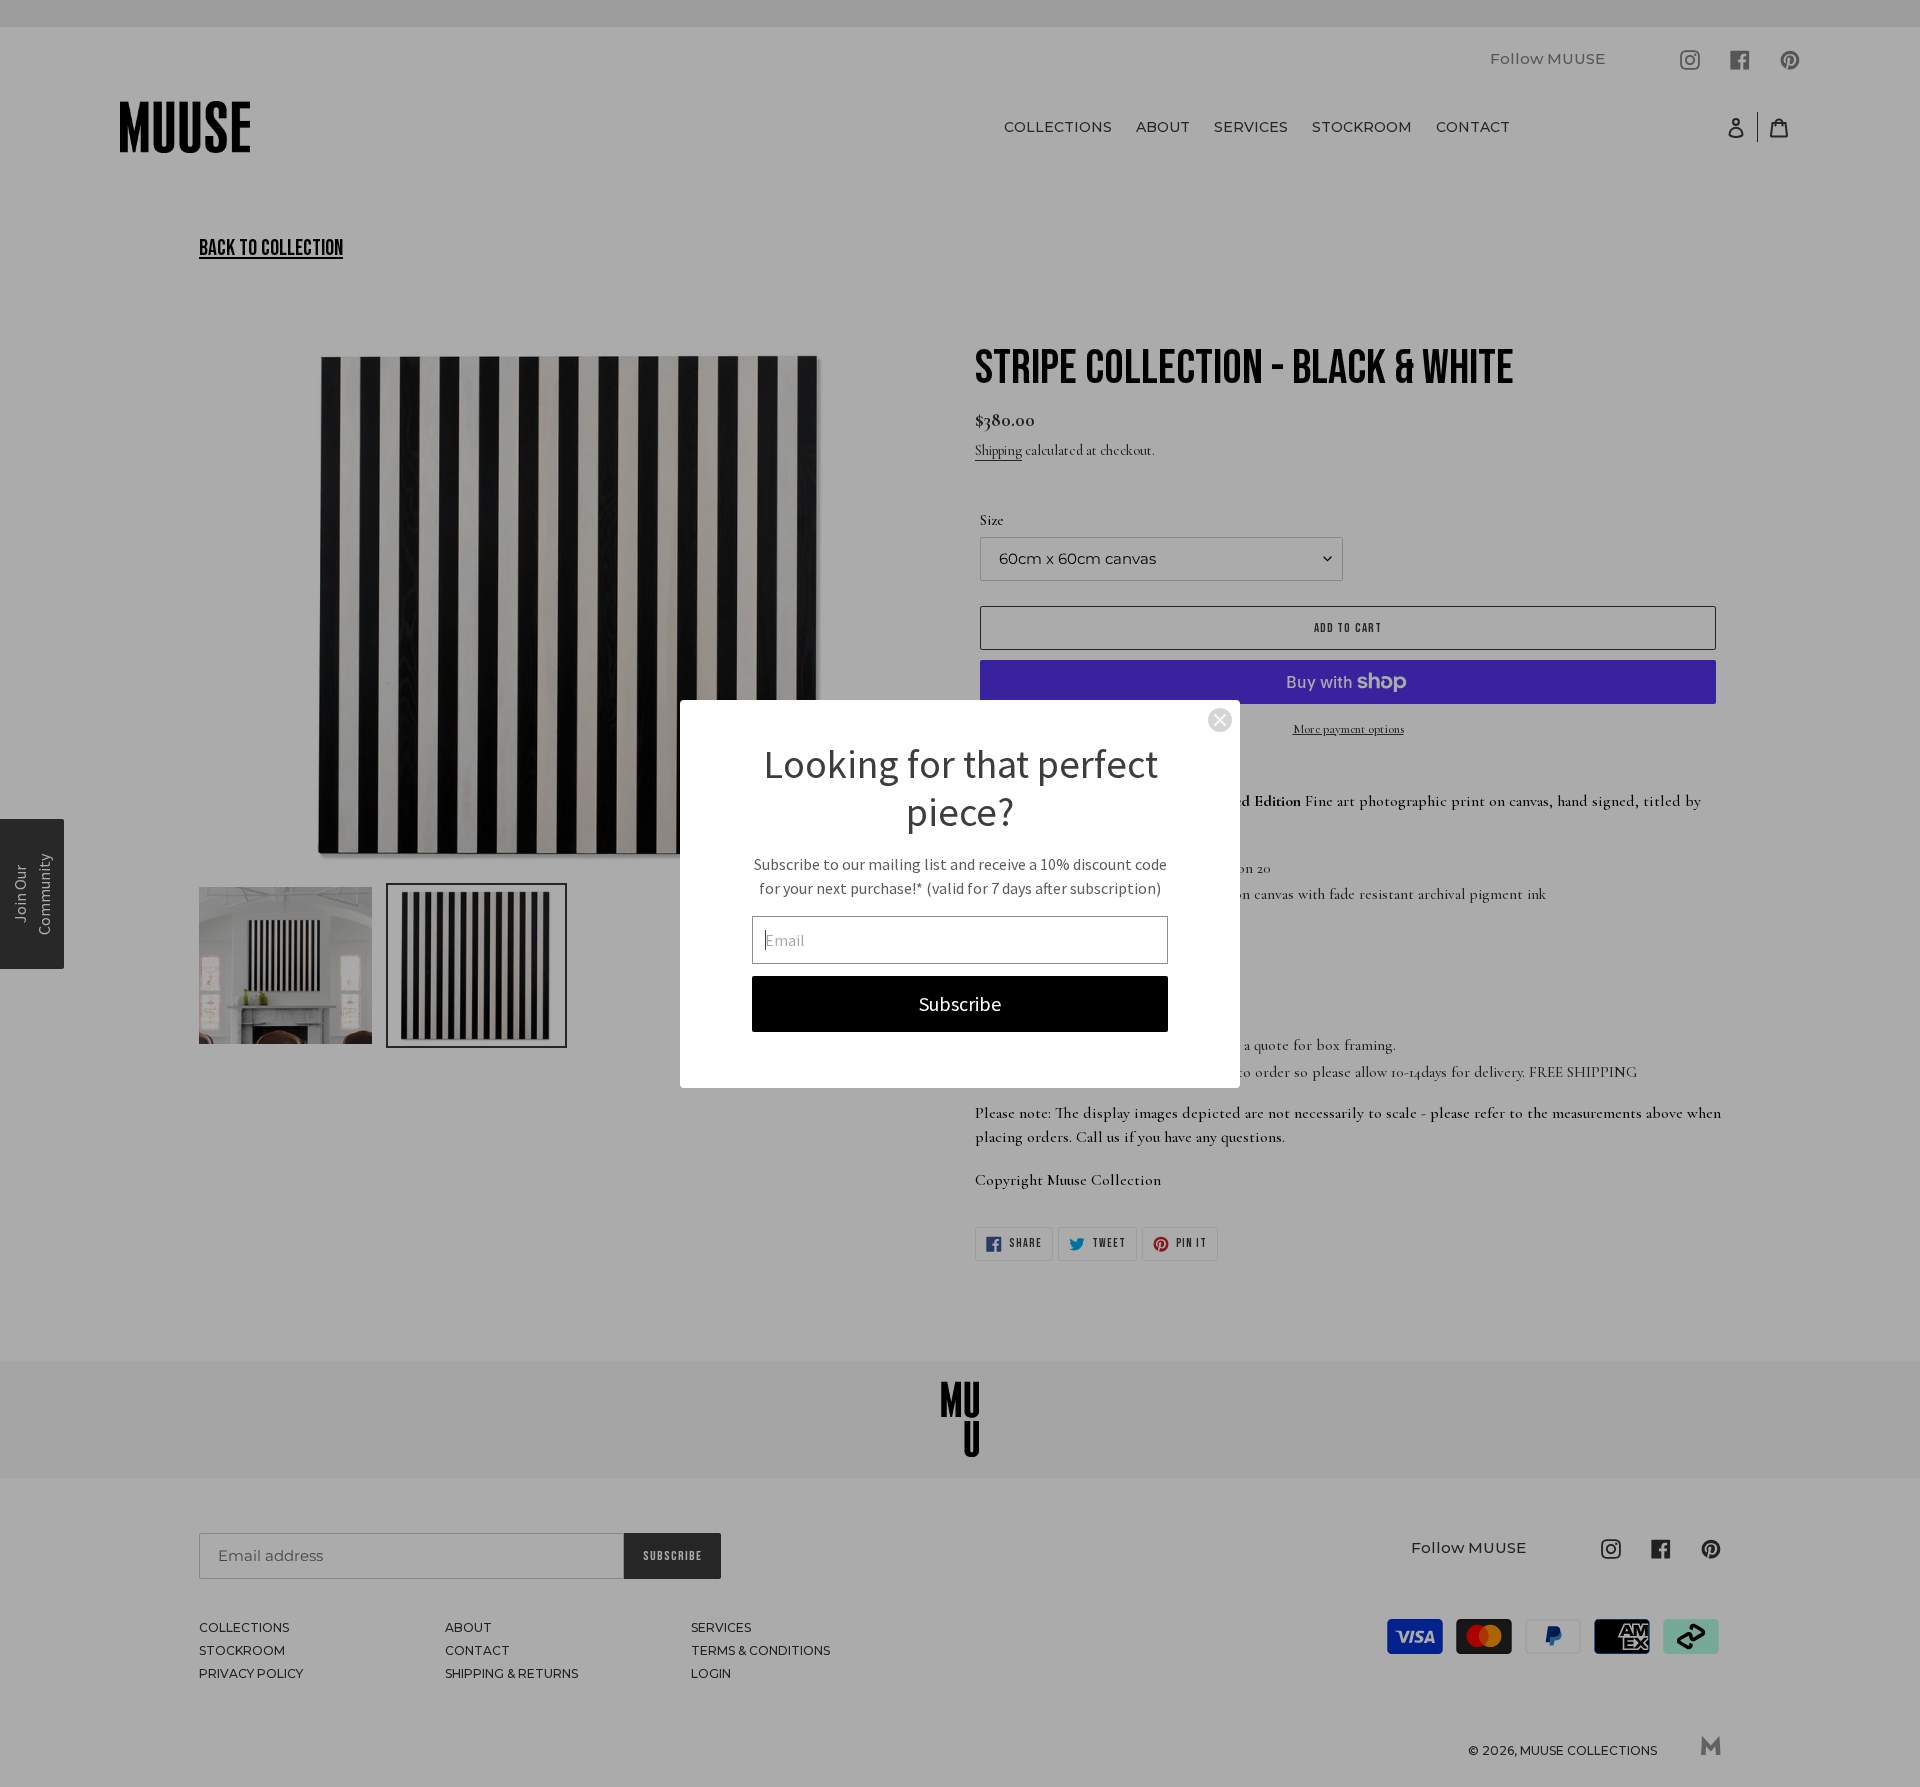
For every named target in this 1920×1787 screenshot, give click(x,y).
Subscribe (960, 1003)
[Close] (1220, 720)
